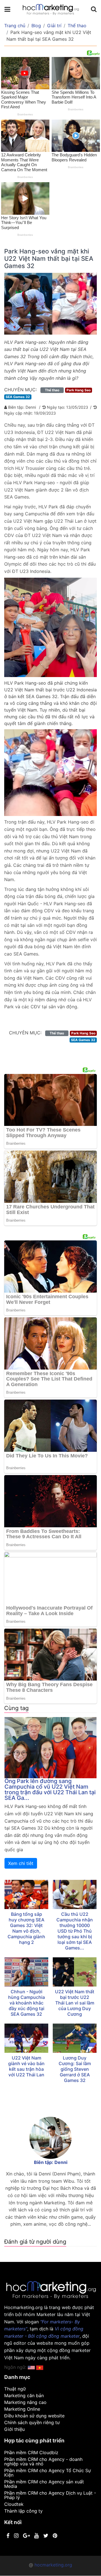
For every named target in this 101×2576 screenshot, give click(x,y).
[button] (40, 2367)
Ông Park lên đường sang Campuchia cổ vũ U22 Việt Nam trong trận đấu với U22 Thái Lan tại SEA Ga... (50, 1789)
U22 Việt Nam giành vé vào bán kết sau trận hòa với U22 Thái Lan (26, 2066)
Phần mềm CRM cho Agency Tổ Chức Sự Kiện (48, 2473)
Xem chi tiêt (21, 1863)
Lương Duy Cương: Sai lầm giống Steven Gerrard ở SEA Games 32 (75, 2069)
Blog (36, 26)
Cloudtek (14, 2504)
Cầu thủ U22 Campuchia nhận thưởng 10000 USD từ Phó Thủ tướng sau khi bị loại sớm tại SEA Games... (75, 1931)
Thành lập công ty (23, 2511)
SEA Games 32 (18, 397)
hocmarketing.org (53, 2565)
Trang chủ (15, 26)
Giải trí (54, 26)
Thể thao (77, 26)
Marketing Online (22, 2409)
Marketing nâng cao (25, 2402)
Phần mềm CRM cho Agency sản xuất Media (44, 2484)
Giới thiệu (14, 2429)
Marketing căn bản (24, 2396)
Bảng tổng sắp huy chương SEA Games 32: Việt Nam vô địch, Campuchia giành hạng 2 (26, 1928)
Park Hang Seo (79, 390)
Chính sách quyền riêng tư (32, 2422)
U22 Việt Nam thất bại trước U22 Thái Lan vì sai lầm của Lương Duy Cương (75, 2003)
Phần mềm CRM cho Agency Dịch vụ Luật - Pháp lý (50, 2495)
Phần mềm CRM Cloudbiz (31, 2452)
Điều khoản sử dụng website (34, 2416)
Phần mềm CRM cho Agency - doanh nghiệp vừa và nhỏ (43, 2461)
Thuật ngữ (15, 2389)
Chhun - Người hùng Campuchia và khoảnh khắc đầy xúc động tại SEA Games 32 (27, 2003)
